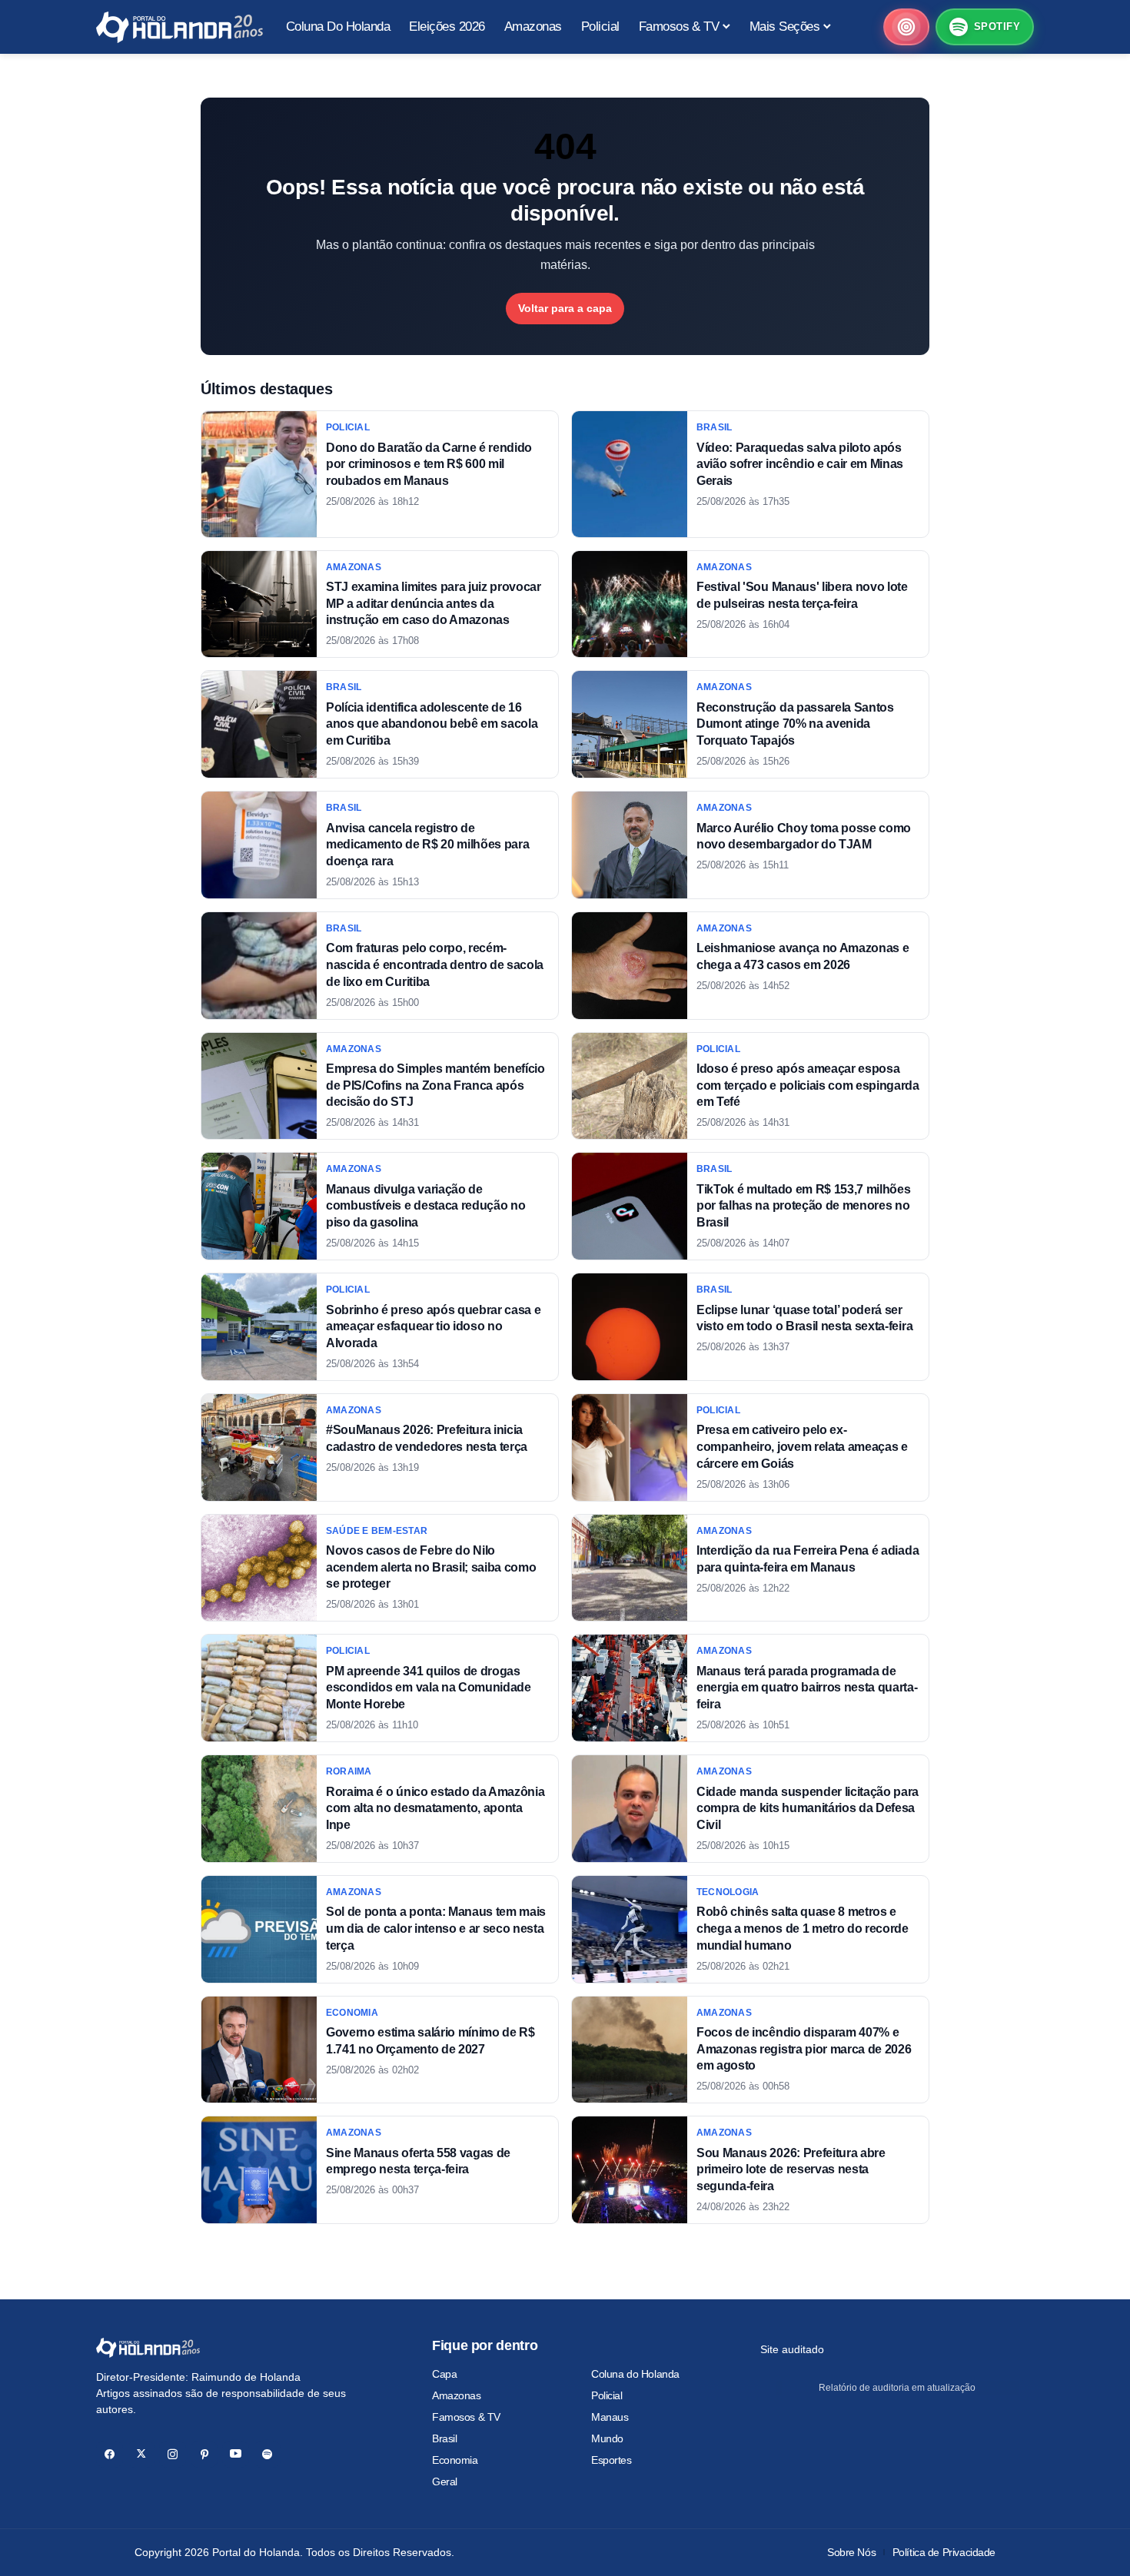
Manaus (610, 2417)
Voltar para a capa (565, 308)
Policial (607, 2395)
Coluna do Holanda (635, 2374)
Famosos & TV (466, 2417)
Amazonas (457, 2395)
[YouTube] (236, 2454)
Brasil (444, 2438)
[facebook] (110, 2454)
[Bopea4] (179, 27)
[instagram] (173, 2454)
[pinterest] (204, 2454)
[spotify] (267, 2454)
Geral (445, 2481)
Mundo (607, 2438)
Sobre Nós (851, 2552)
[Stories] (906, 27)
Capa (444, 2374)
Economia (455, 2460)
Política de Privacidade (944, 2552)
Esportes (612, 2460)
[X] (141, 2454)
